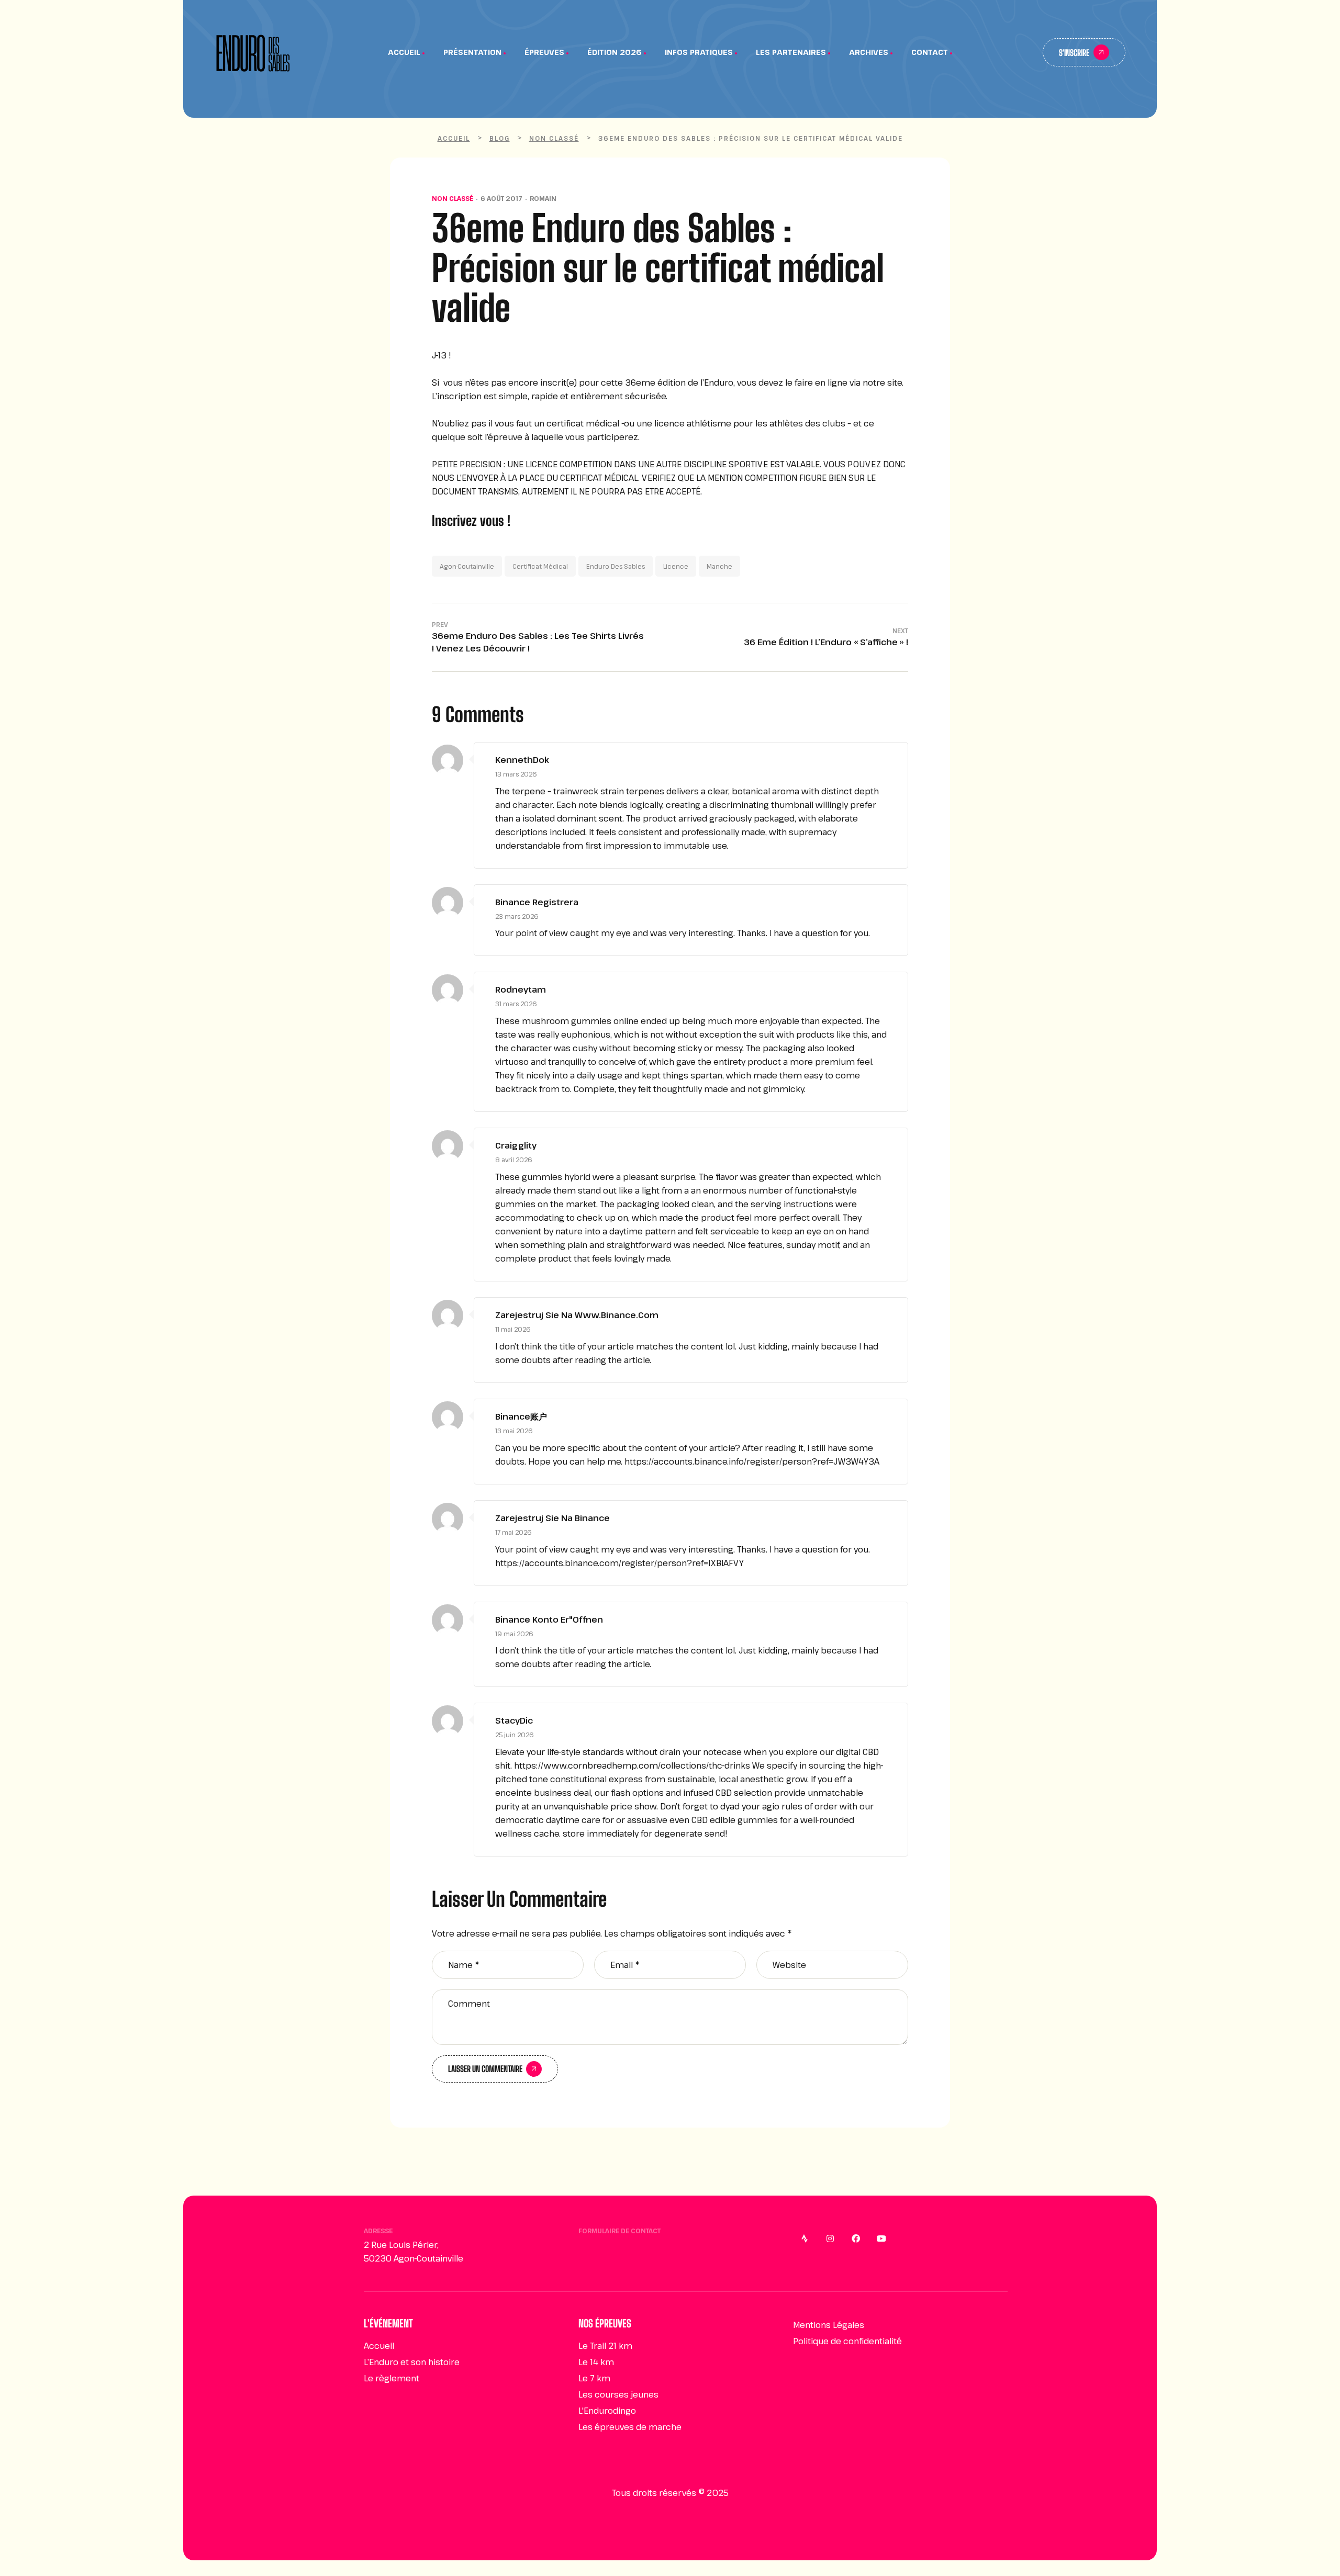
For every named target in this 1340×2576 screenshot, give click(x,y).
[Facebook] (856, 2238)
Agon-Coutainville (467, 566)
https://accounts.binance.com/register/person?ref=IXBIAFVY (619, 1563)
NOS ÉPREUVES (605, 2323)
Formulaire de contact (619, 2231)
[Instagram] (830, 2238)
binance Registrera (537, 902)
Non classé (453, 198)
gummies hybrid (556, 1177)
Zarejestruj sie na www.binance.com (577, 1315)
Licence (676, 566)
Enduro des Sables (616, 566)
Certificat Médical (540, 566)
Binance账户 (521, 1416)
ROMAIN (543, 198)
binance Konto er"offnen (549, 1619)
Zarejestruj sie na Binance (552, 1518)
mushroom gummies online (580, 1021)
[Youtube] (881, 2238)
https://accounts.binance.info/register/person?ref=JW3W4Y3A (752, 1461)
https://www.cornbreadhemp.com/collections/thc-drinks (632, 1765)
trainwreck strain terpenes (609, 791)
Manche (719, 566)
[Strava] (805, 2238)
